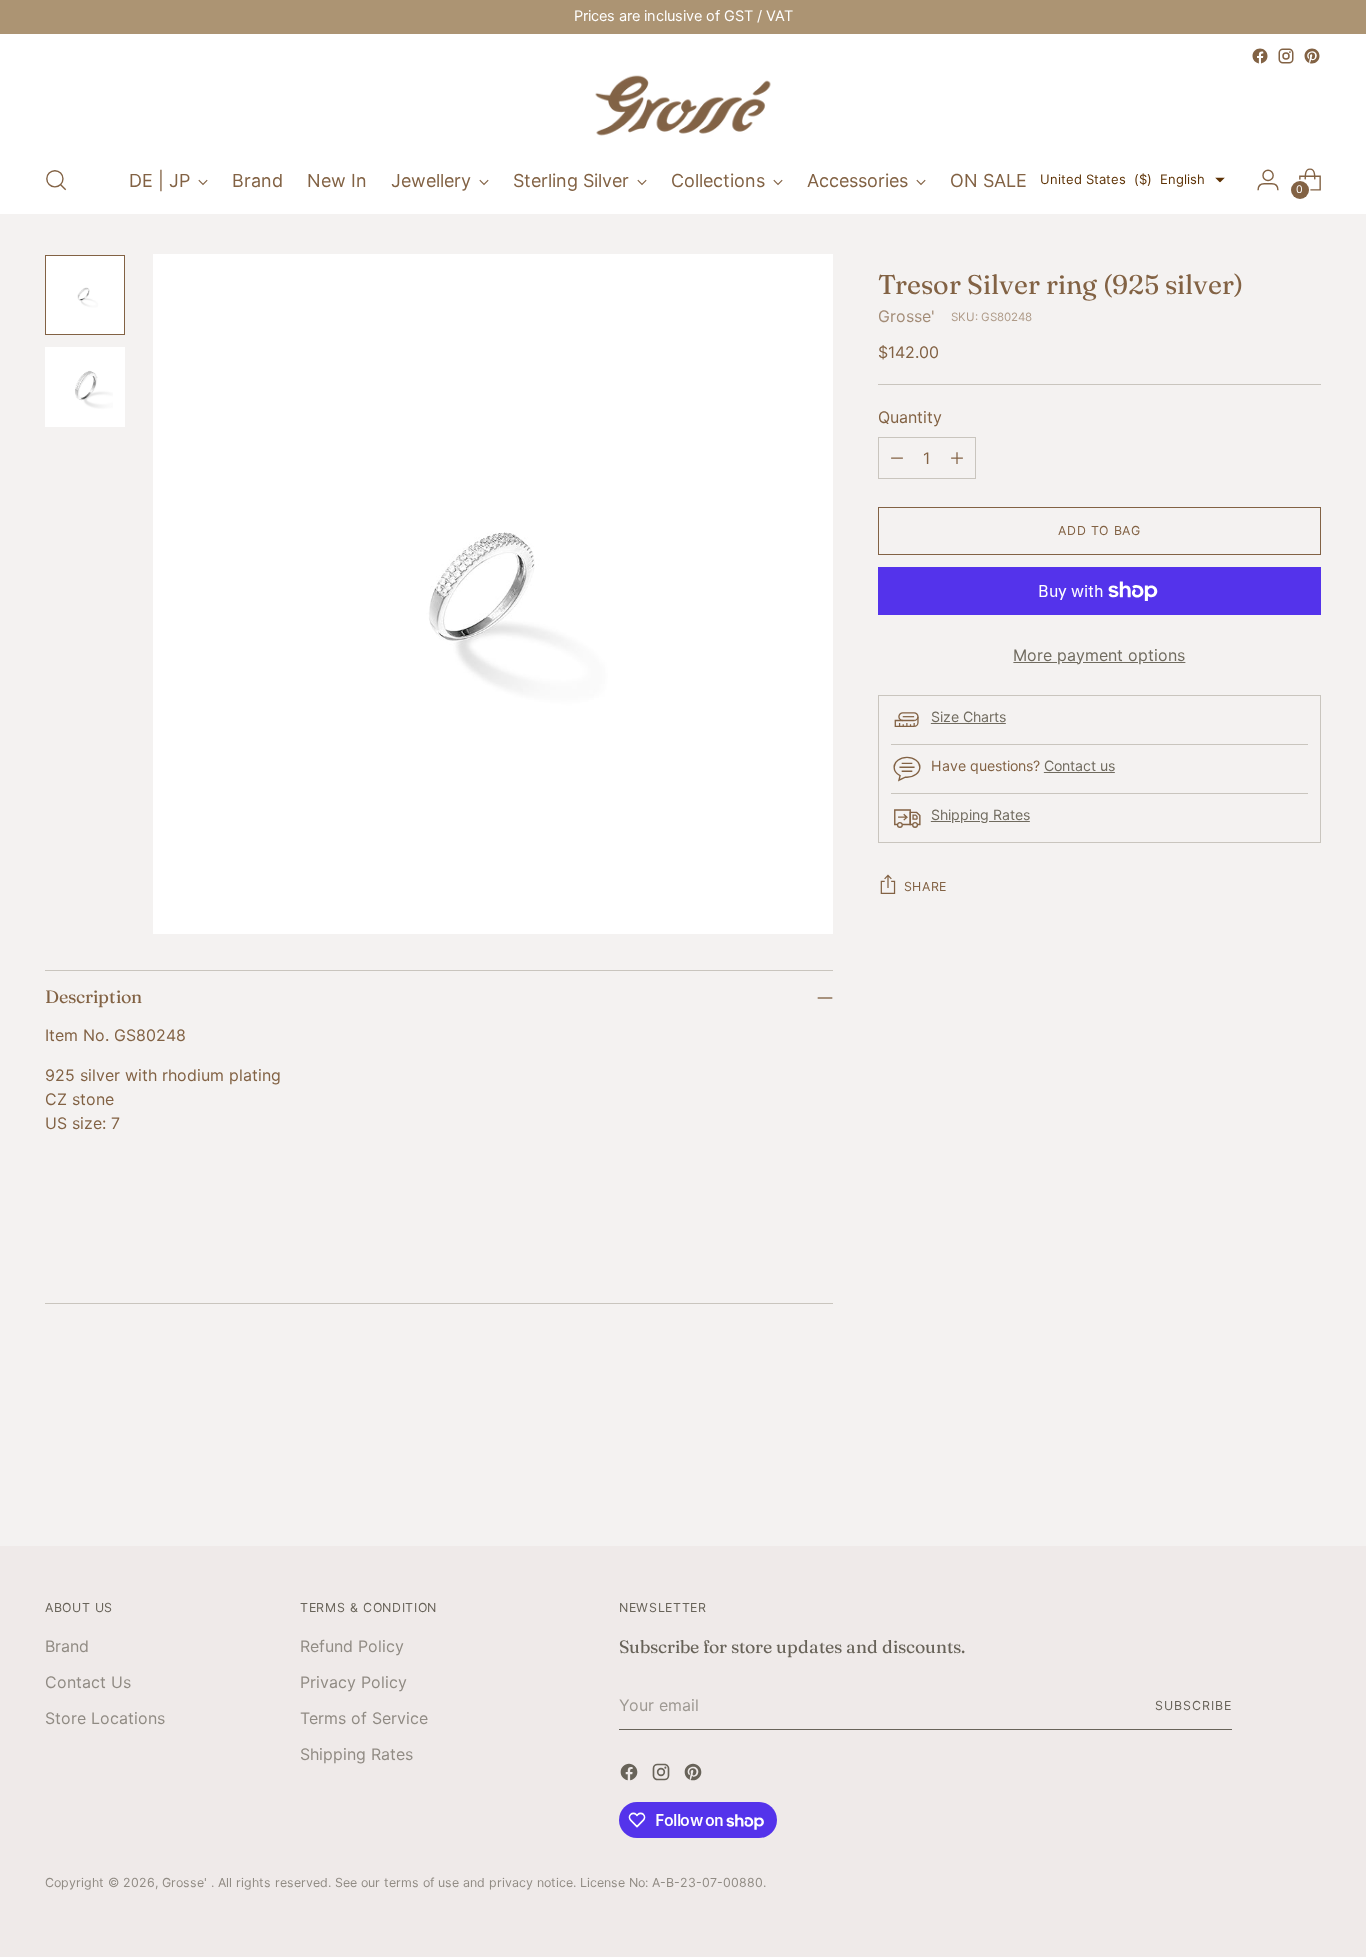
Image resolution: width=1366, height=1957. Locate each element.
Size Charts (968, 717)
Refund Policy (352, 1646)
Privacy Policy (353, 1682)
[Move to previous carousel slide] (1258, 1478)
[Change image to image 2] (85, 387)
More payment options (1099, 655)
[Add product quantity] (957, 458)
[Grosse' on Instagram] (1286, 56)
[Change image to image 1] (85, 295)
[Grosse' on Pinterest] (1312, 56)
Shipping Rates (980, 815)
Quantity (910, 417)
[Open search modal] (56, 180)
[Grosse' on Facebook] (1260, 56)
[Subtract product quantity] (897, 458)
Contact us (1079, 766)
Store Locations (105, 1718)
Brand (67, 1646)
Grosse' (906, 316)
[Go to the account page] (1268, 180)
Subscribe (1193, 1705)
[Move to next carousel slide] (1304, 1477)
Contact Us (88, 1682)
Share (925, 886)
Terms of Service (364, 1718)
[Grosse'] (683, 108)
